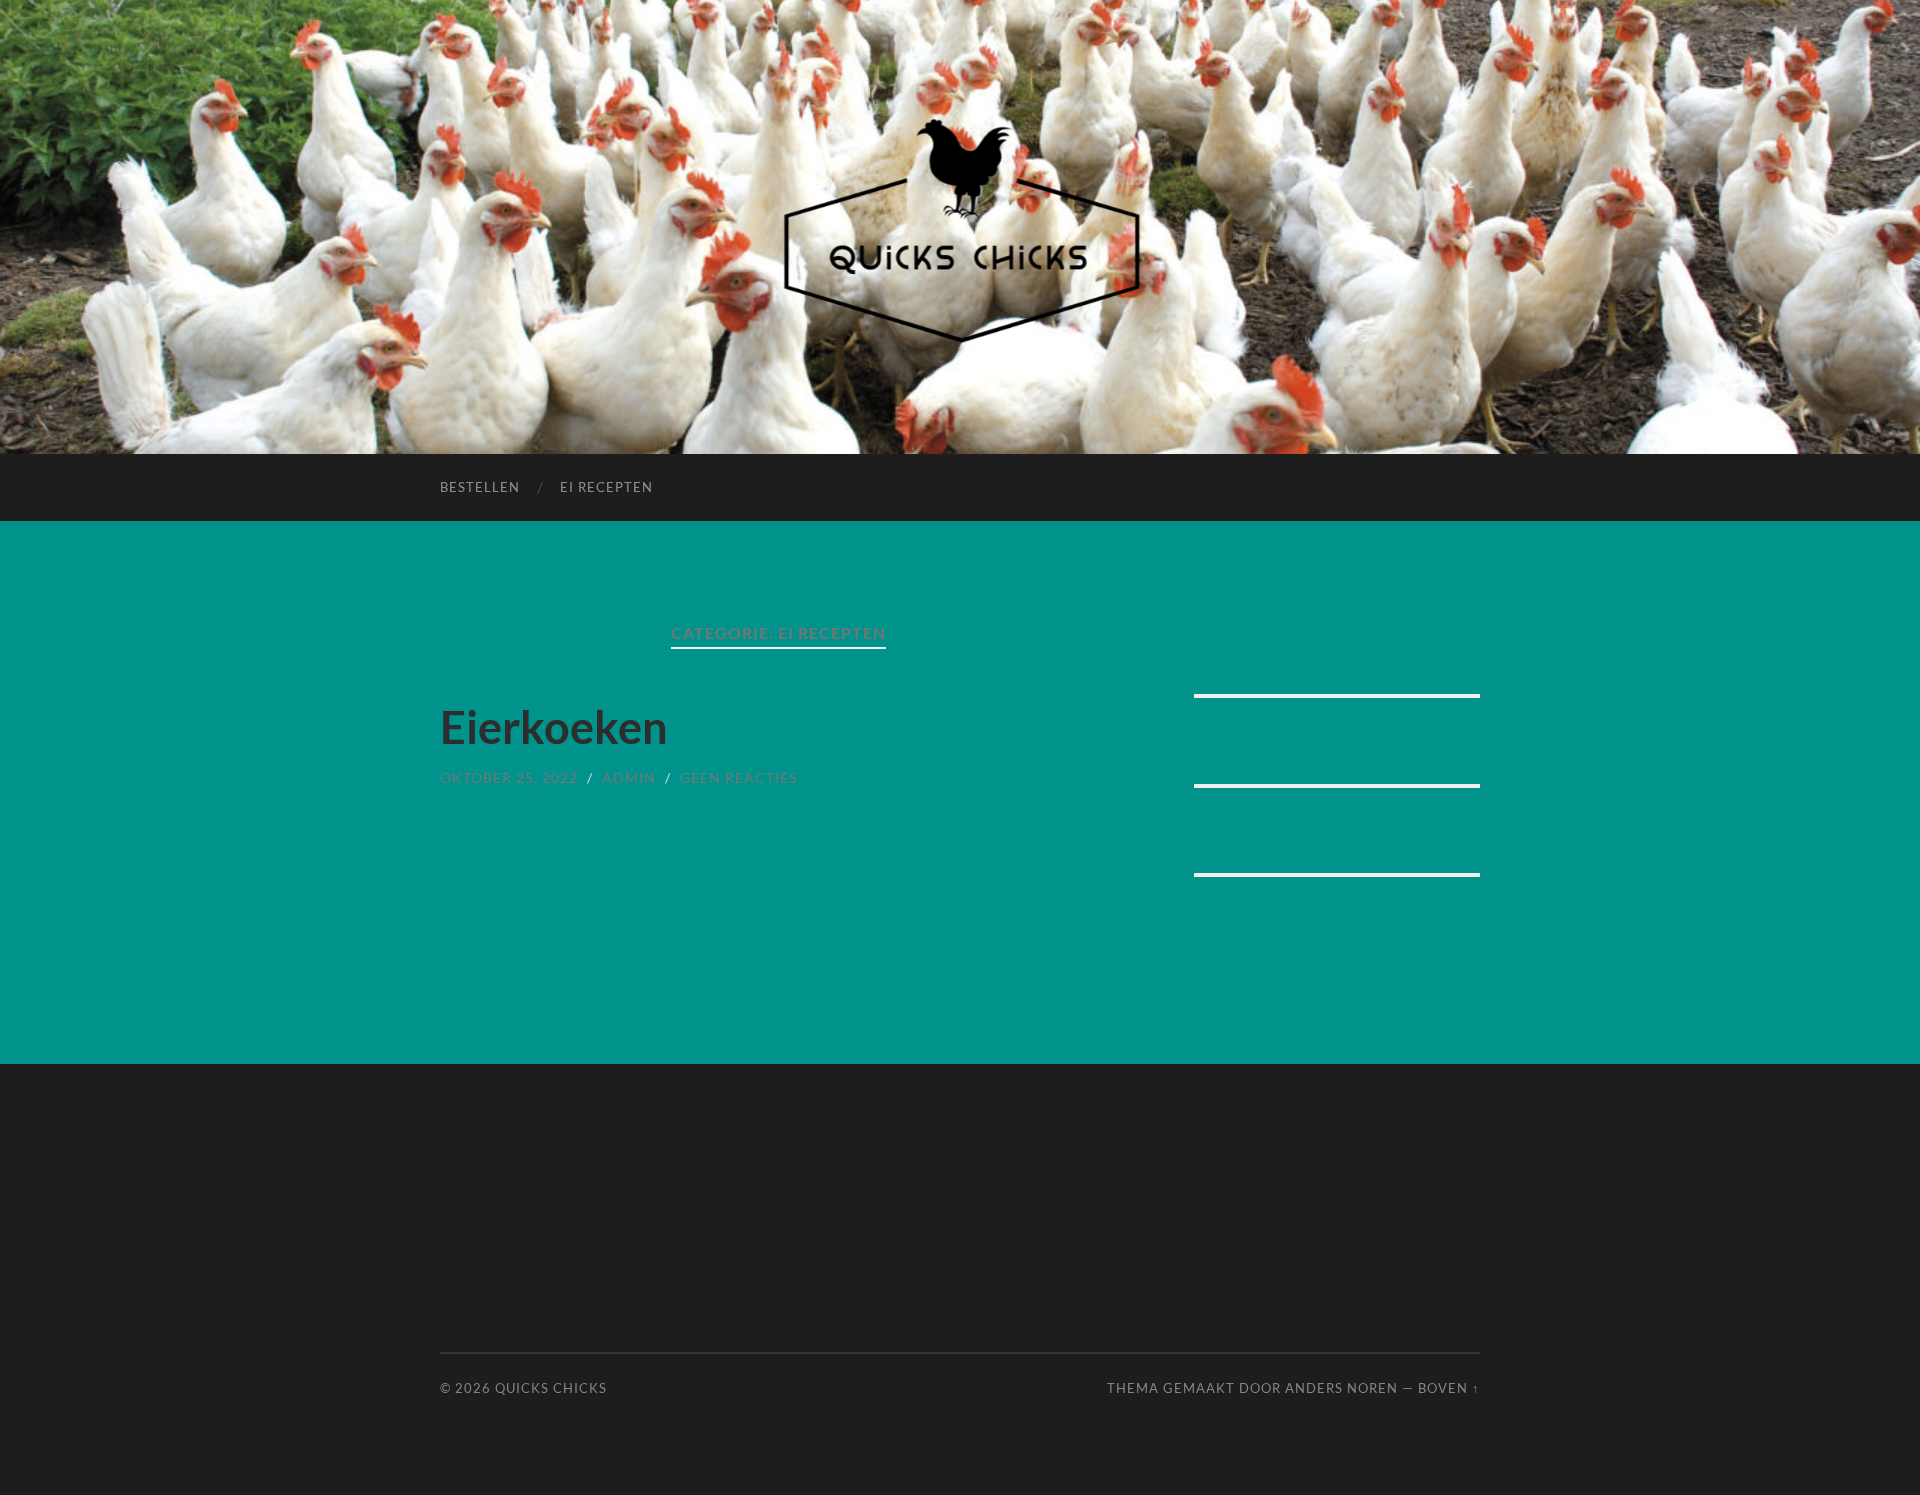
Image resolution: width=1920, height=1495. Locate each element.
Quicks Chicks (551, 1388)
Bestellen (480, 487)
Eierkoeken (554, 727)
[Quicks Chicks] (960, 225)
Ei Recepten (606, 487)
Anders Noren (1341, 1388)
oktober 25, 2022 (509, 777)
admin (629, 777)
